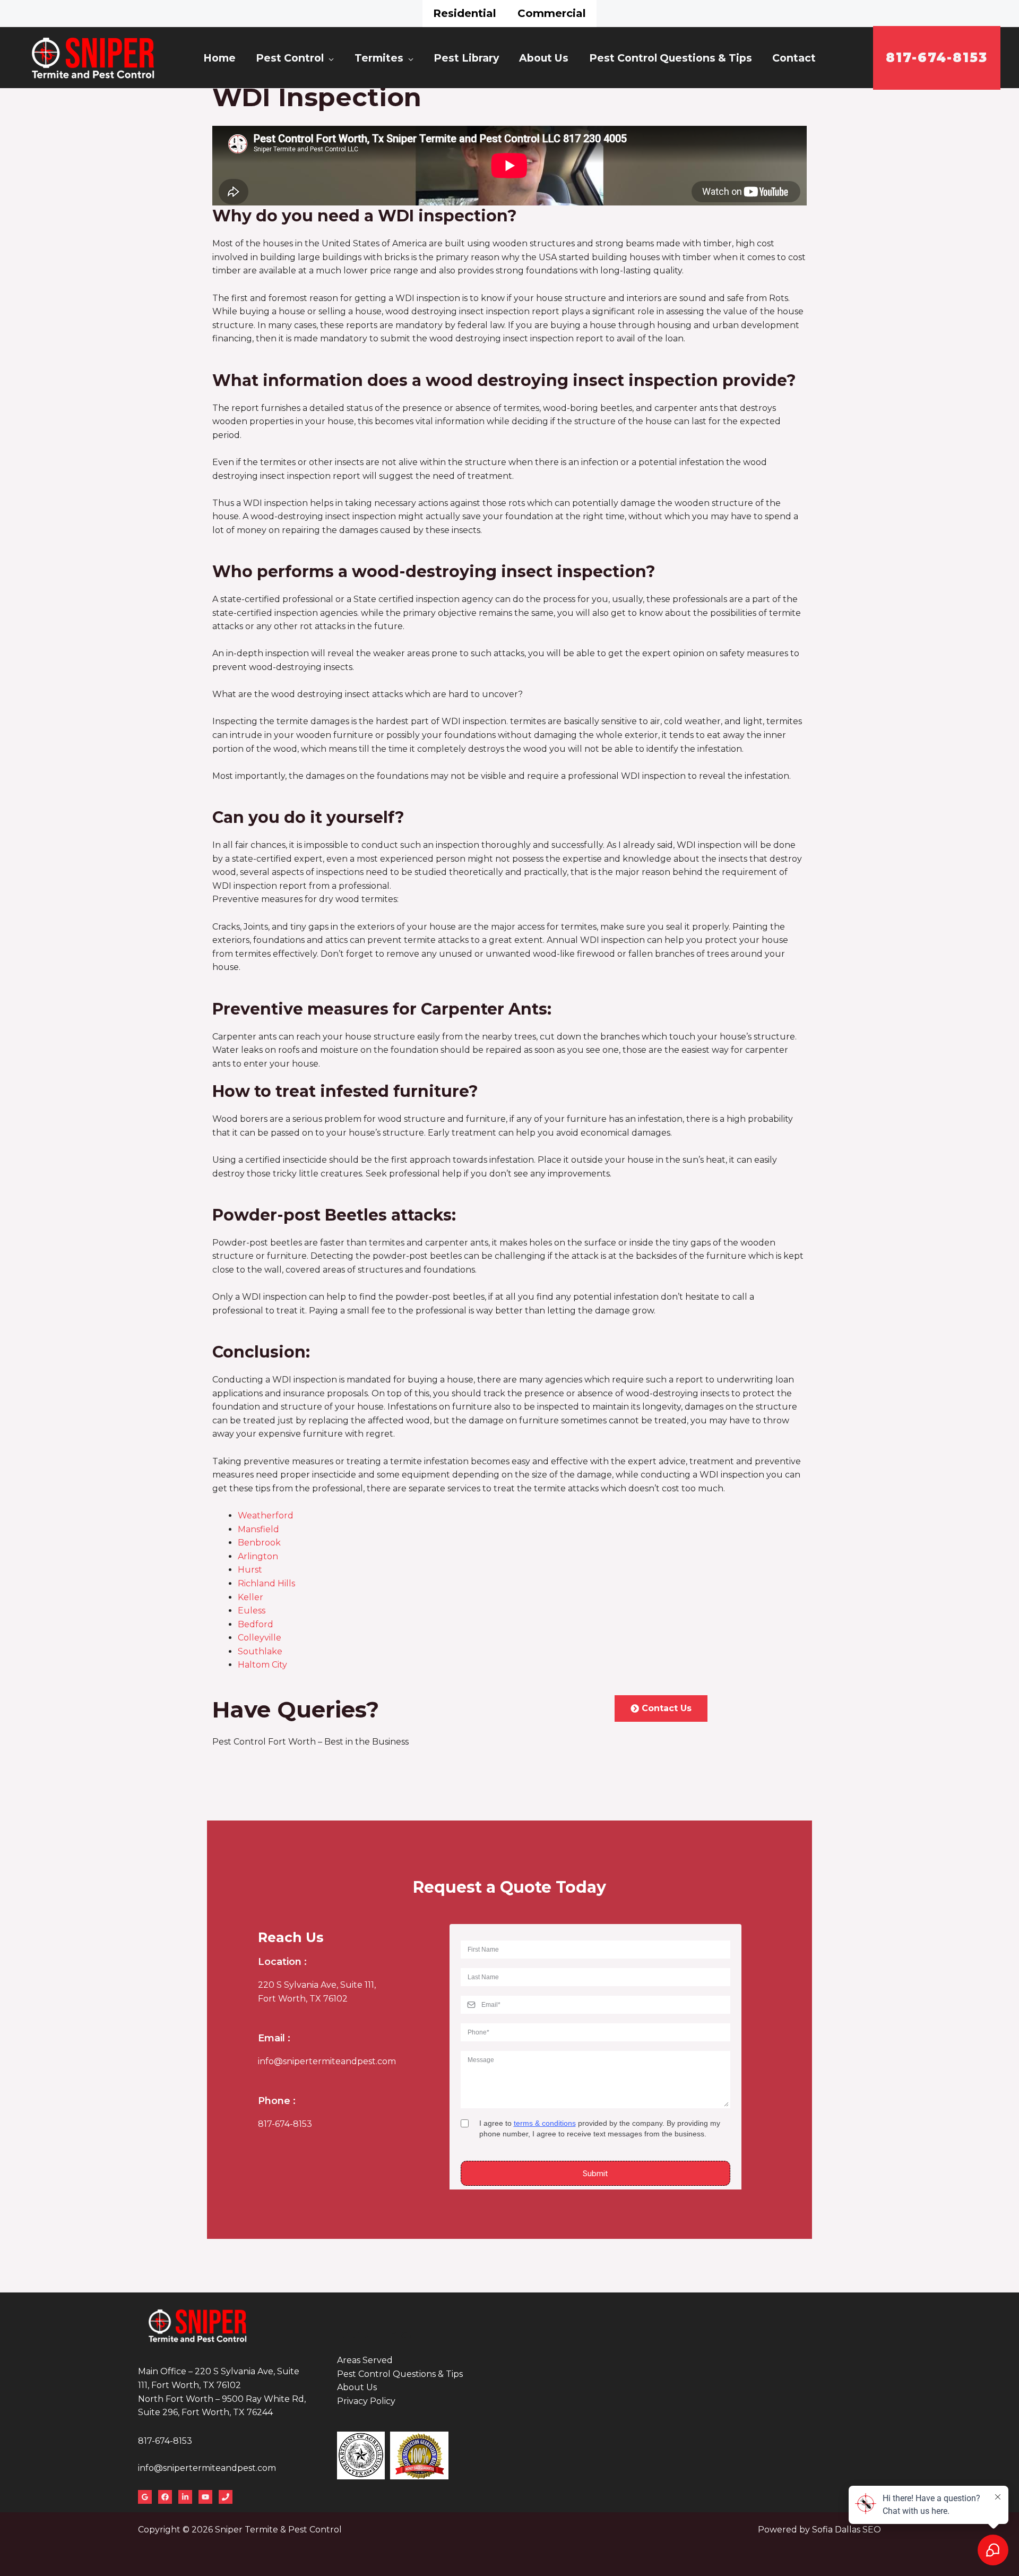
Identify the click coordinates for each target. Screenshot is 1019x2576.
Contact (794, 58)
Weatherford (266, 1515)
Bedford (256, 1624)
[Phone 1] (226, 2497)
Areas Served (365, 2360)
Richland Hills (266, 1583)
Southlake (260, 1651)
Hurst (250, 1570)
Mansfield (258, 1529)
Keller (251, 1597)
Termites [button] (379, 58)
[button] (937, 58)
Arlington (258, 1556)
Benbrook (259, 1543)
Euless (252, 1611)
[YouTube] (205, 2497)
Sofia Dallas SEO (847, 2530)
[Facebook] (165, 2497)
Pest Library (466, 58)
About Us (544, 58)
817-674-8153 (285, 2124)
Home (219, 58)
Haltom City (262, 1665)
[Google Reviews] (145, 2497)
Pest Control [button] (290, 58)
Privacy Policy (366, 2401)
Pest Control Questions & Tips (671, 58)
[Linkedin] (185, 2497)
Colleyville (260, 1638)
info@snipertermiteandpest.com (327, 2061)
